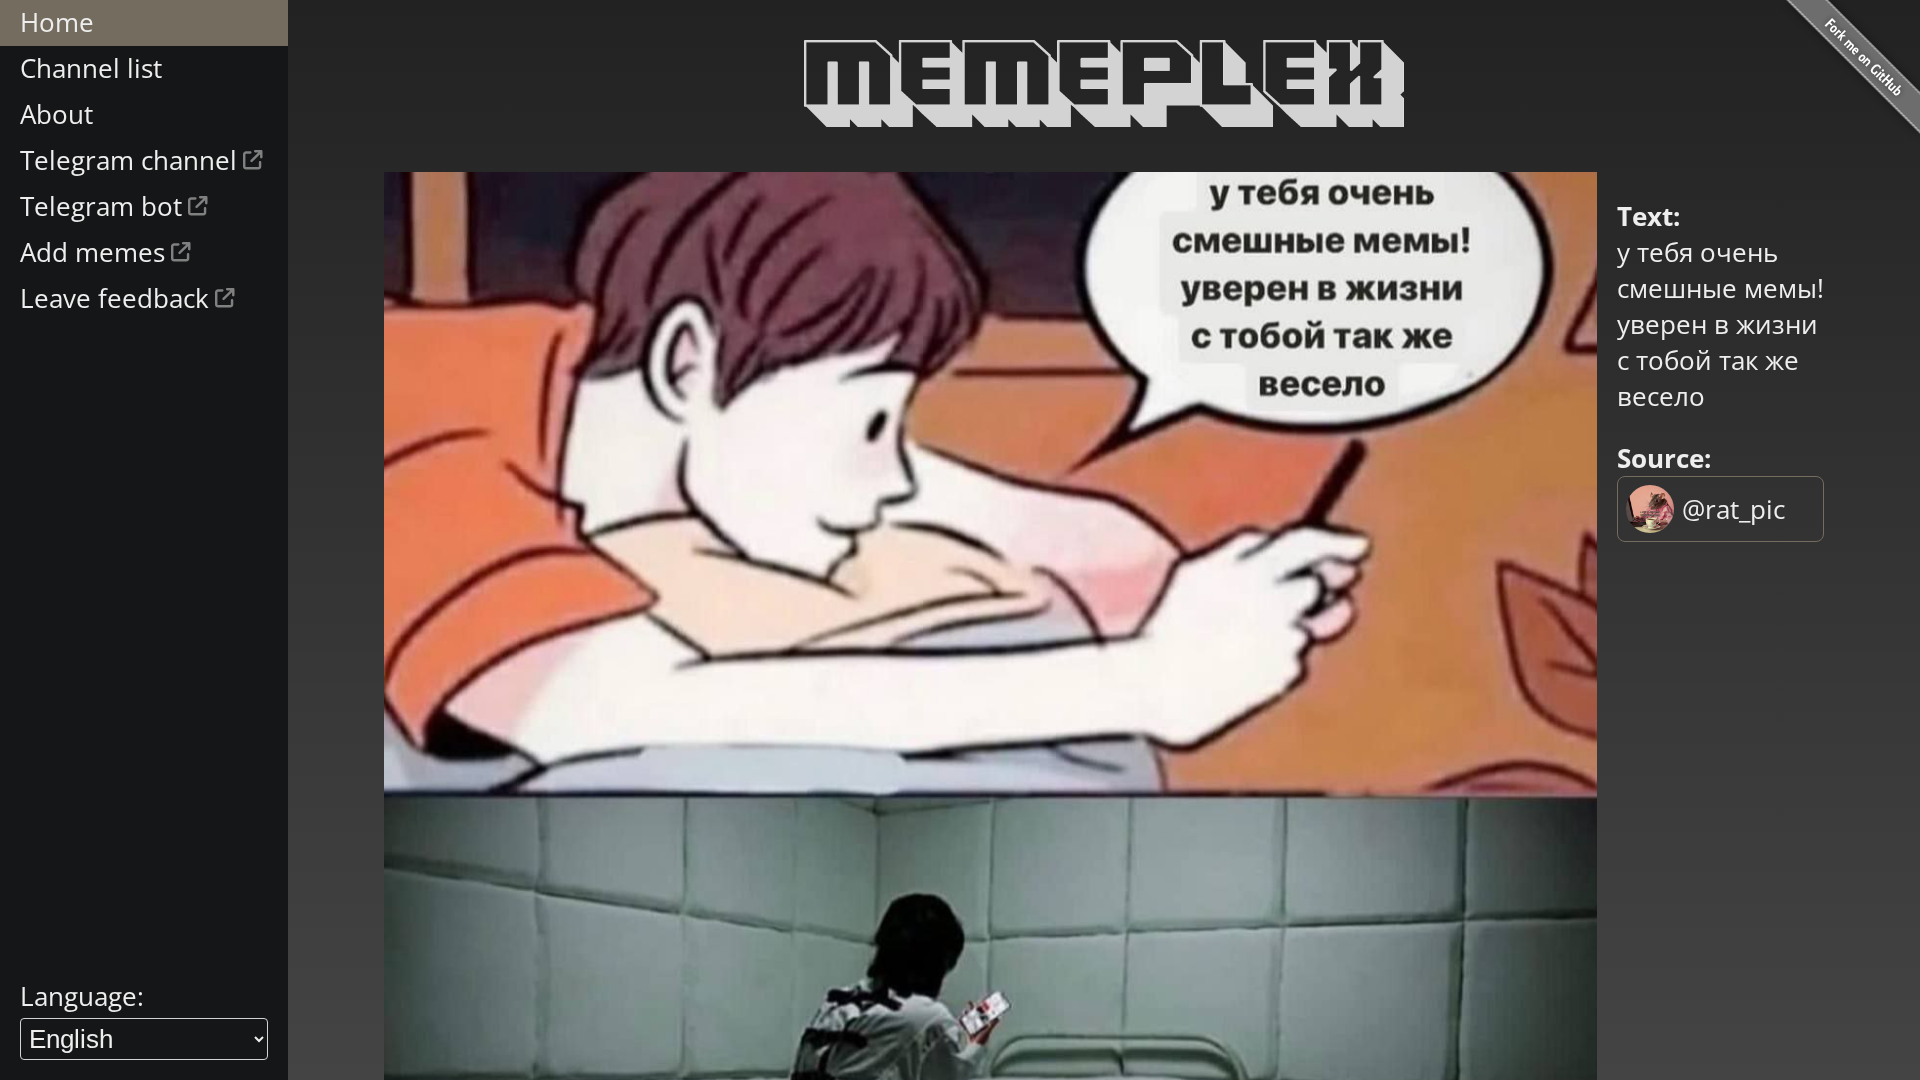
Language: (82, 996)
